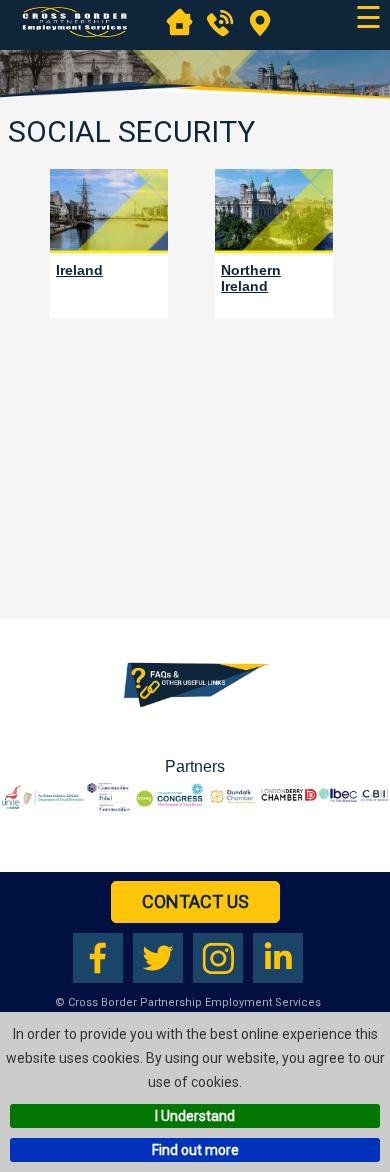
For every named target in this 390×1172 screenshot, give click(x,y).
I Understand (195, 1116)
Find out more (195, 1150)
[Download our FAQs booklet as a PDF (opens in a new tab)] (194, 710)
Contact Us (195, 901)
